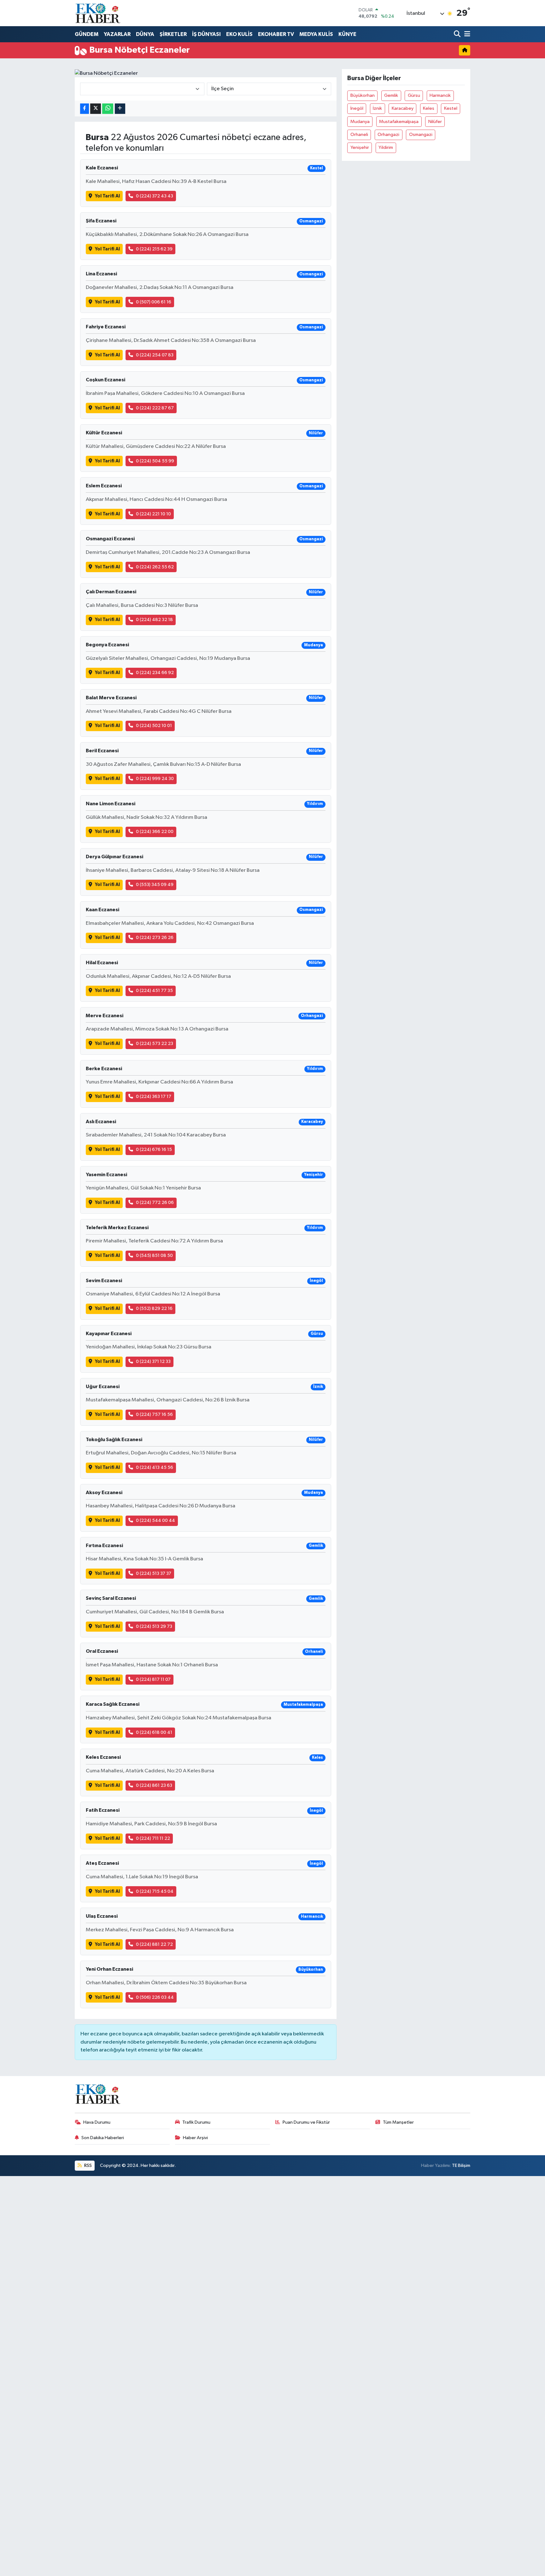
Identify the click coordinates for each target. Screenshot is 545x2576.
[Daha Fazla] (120, 109)
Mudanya (360, 122)
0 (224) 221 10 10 (153, 514)
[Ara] (458, 35)
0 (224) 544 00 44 (155, 1520)
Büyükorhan (363, 95)
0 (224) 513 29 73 (154, 1626)
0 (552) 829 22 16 (154, 1309)
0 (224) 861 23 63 (154, 1785)
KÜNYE (347, 34)
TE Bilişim (461, 2165)
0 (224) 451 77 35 (154, 991)
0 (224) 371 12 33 (153, 1361)
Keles (429, 108)
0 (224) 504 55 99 (155, 461)
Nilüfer (435, 122)
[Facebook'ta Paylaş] (85, 109)
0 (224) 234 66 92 (155, 673)
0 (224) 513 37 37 (154, 1573)
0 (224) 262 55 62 (155, 567)
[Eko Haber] (98, 13)
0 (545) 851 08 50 (154, 1256)
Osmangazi (421, 135)
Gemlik (391, 95)
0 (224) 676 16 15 (154, 1150)
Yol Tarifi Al (107, 196)
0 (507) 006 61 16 (154, 302)
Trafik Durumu (196, 2122)
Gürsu (414, 95)
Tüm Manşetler (398, 2122)
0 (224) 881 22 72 (154, 1944)
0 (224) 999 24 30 (155, 779)
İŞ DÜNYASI (206, 34)
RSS (88, 2165)
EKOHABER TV (276, 34)
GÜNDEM (87, 34)
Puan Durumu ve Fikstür (306, 2122)
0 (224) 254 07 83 (155, 355)
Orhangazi (388, 135)
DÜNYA (145, 34)
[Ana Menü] (466, 35)
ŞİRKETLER (173, 34)
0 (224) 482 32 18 (154, 620)
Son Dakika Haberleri (103, 2138)
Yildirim (386, 147)
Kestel (451, 108)
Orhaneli (359, 135)
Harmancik (440, 95)
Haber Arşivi (195, 2138)
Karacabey (403, 108)
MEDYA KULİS (316, 34)
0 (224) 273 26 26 (155, 938)
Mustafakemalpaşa (399, 122)
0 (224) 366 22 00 (155, 832)
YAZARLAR (117, 34)
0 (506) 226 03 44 (155, 1997)
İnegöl (357, 108)
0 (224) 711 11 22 (153, 1838)
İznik (377, 108)
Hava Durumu (97, 2122)
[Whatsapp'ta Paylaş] (108, 109)
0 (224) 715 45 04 (155, 1891)
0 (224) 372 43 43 (155, 196)
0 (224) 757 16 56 (154, 1414)
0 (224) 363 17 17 (154, 1097)
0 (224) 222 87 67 (155, 408)
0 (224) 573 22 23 (155, 1044)
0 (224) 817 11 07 (153, 1679)
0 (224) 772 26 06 (155, 1203)
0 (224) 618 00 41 (154, 1732)
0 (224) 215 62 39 (154, 249)
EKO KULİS (239, 34)
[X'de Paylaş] (96, 109)
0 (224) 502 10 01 (154, 726)
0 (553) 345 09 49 (155, 885)
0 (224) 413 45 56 (155, 1467)
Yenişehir (360, 147)
